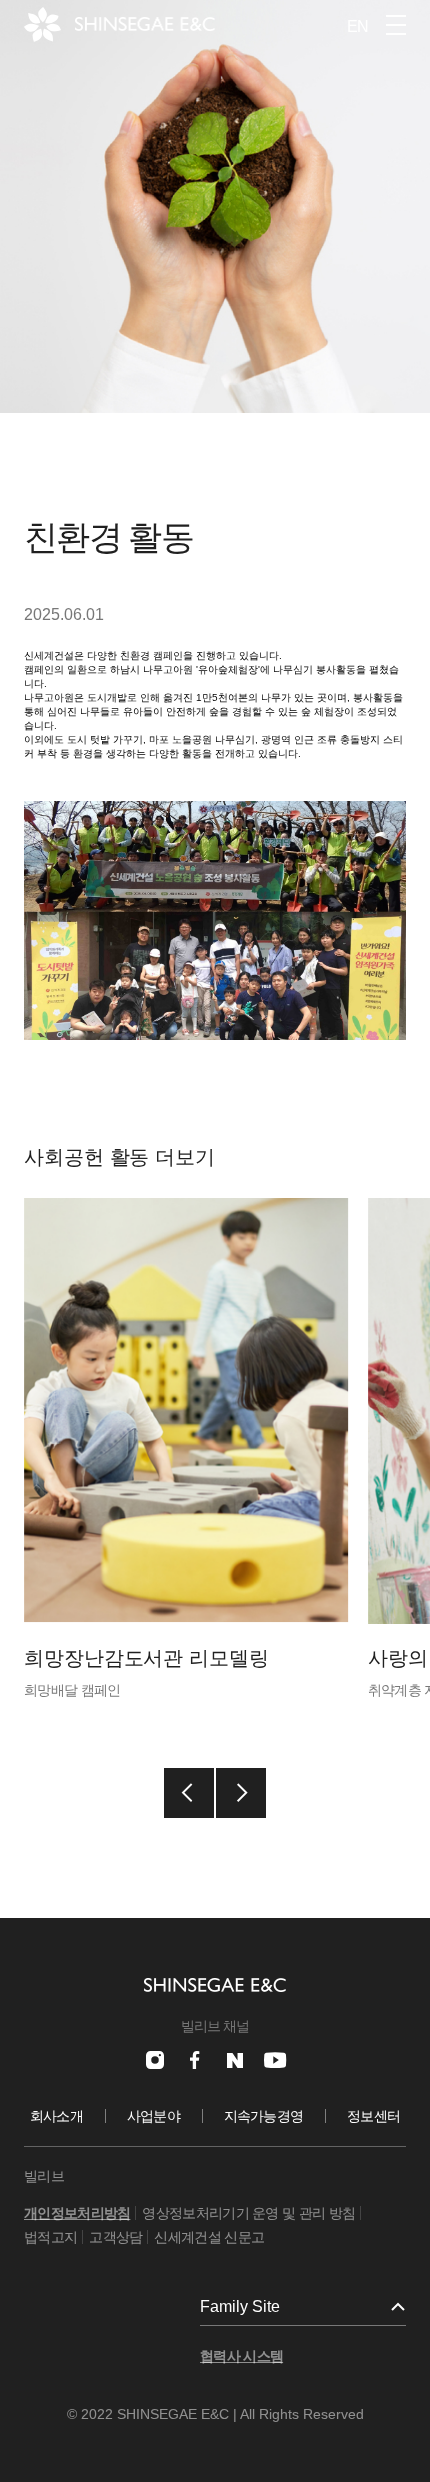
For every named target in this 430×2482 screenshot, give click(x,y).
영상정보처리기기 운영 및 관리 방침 (248, 2213)
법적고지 (50, 2237)
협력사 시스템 (241, 2356)
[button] (189, 1793)
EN (357, 26)
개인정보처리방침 (77, 2213)
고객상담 (115, 2237)
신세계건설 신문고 (209, 2237)
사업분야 (153, 2116)
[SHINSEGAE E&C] (119, 24)
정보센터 (373, 2116)
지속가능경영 (264, 2116)
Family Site (240, 2306)
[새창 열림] (155, 2060)
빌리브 (44, 2176)
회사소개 (56, 2116)
